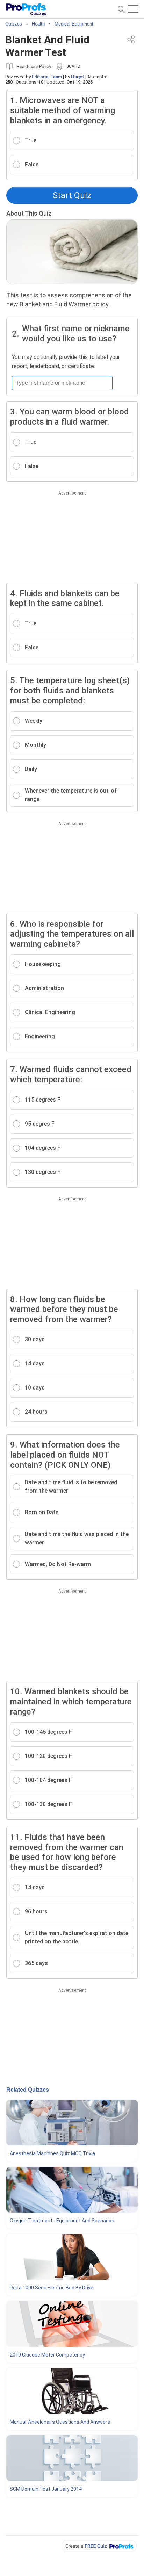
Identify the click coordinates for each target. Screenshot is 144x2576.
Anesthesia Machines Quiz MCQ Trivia (52, 2153)
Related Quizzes (28, 2090)
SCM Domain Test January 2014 (46, 2489)
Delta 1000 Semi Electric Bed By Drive (52, 2288)
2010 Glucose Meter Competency (47, 2355)
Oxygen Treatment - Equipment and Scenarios (62, 2221)
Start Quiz (72, 195)
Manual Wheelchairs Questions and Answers (60, 2422)
